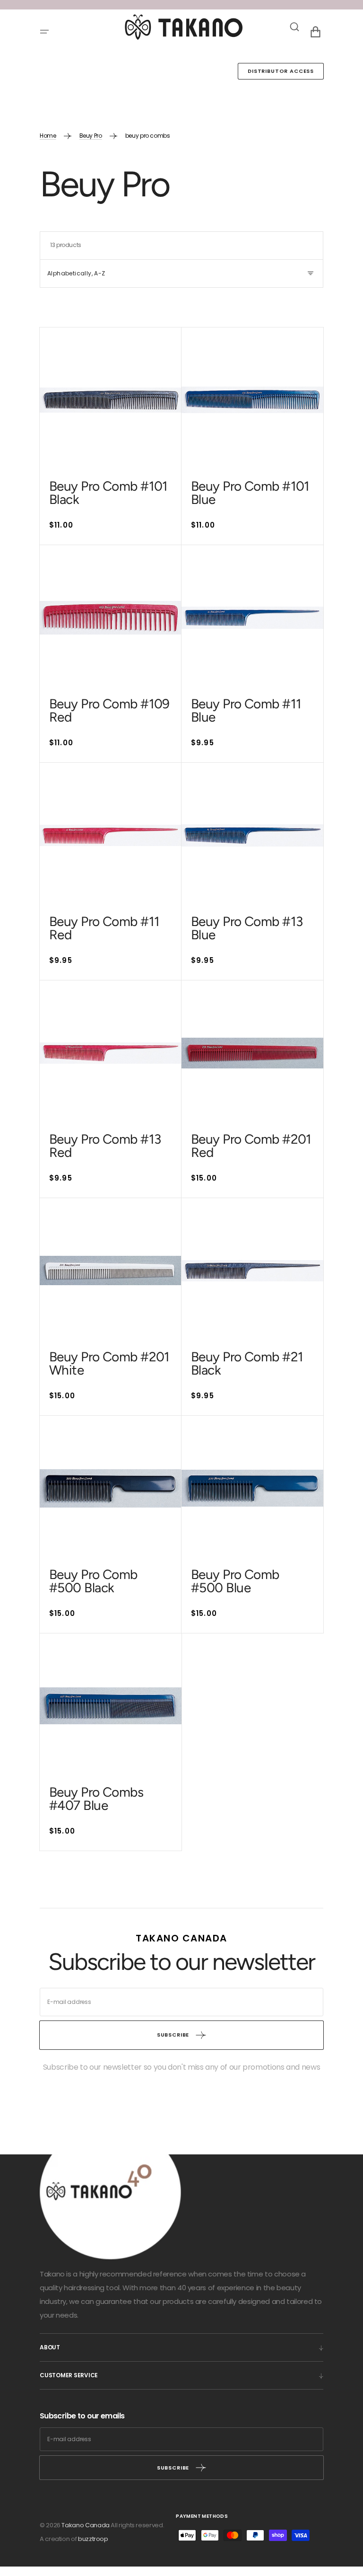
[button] (44, 32)
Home (48, 136)
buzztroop (93, 2539)
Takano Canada (85, 2525)
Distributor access (281, 71)
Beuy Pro (91, 136)
